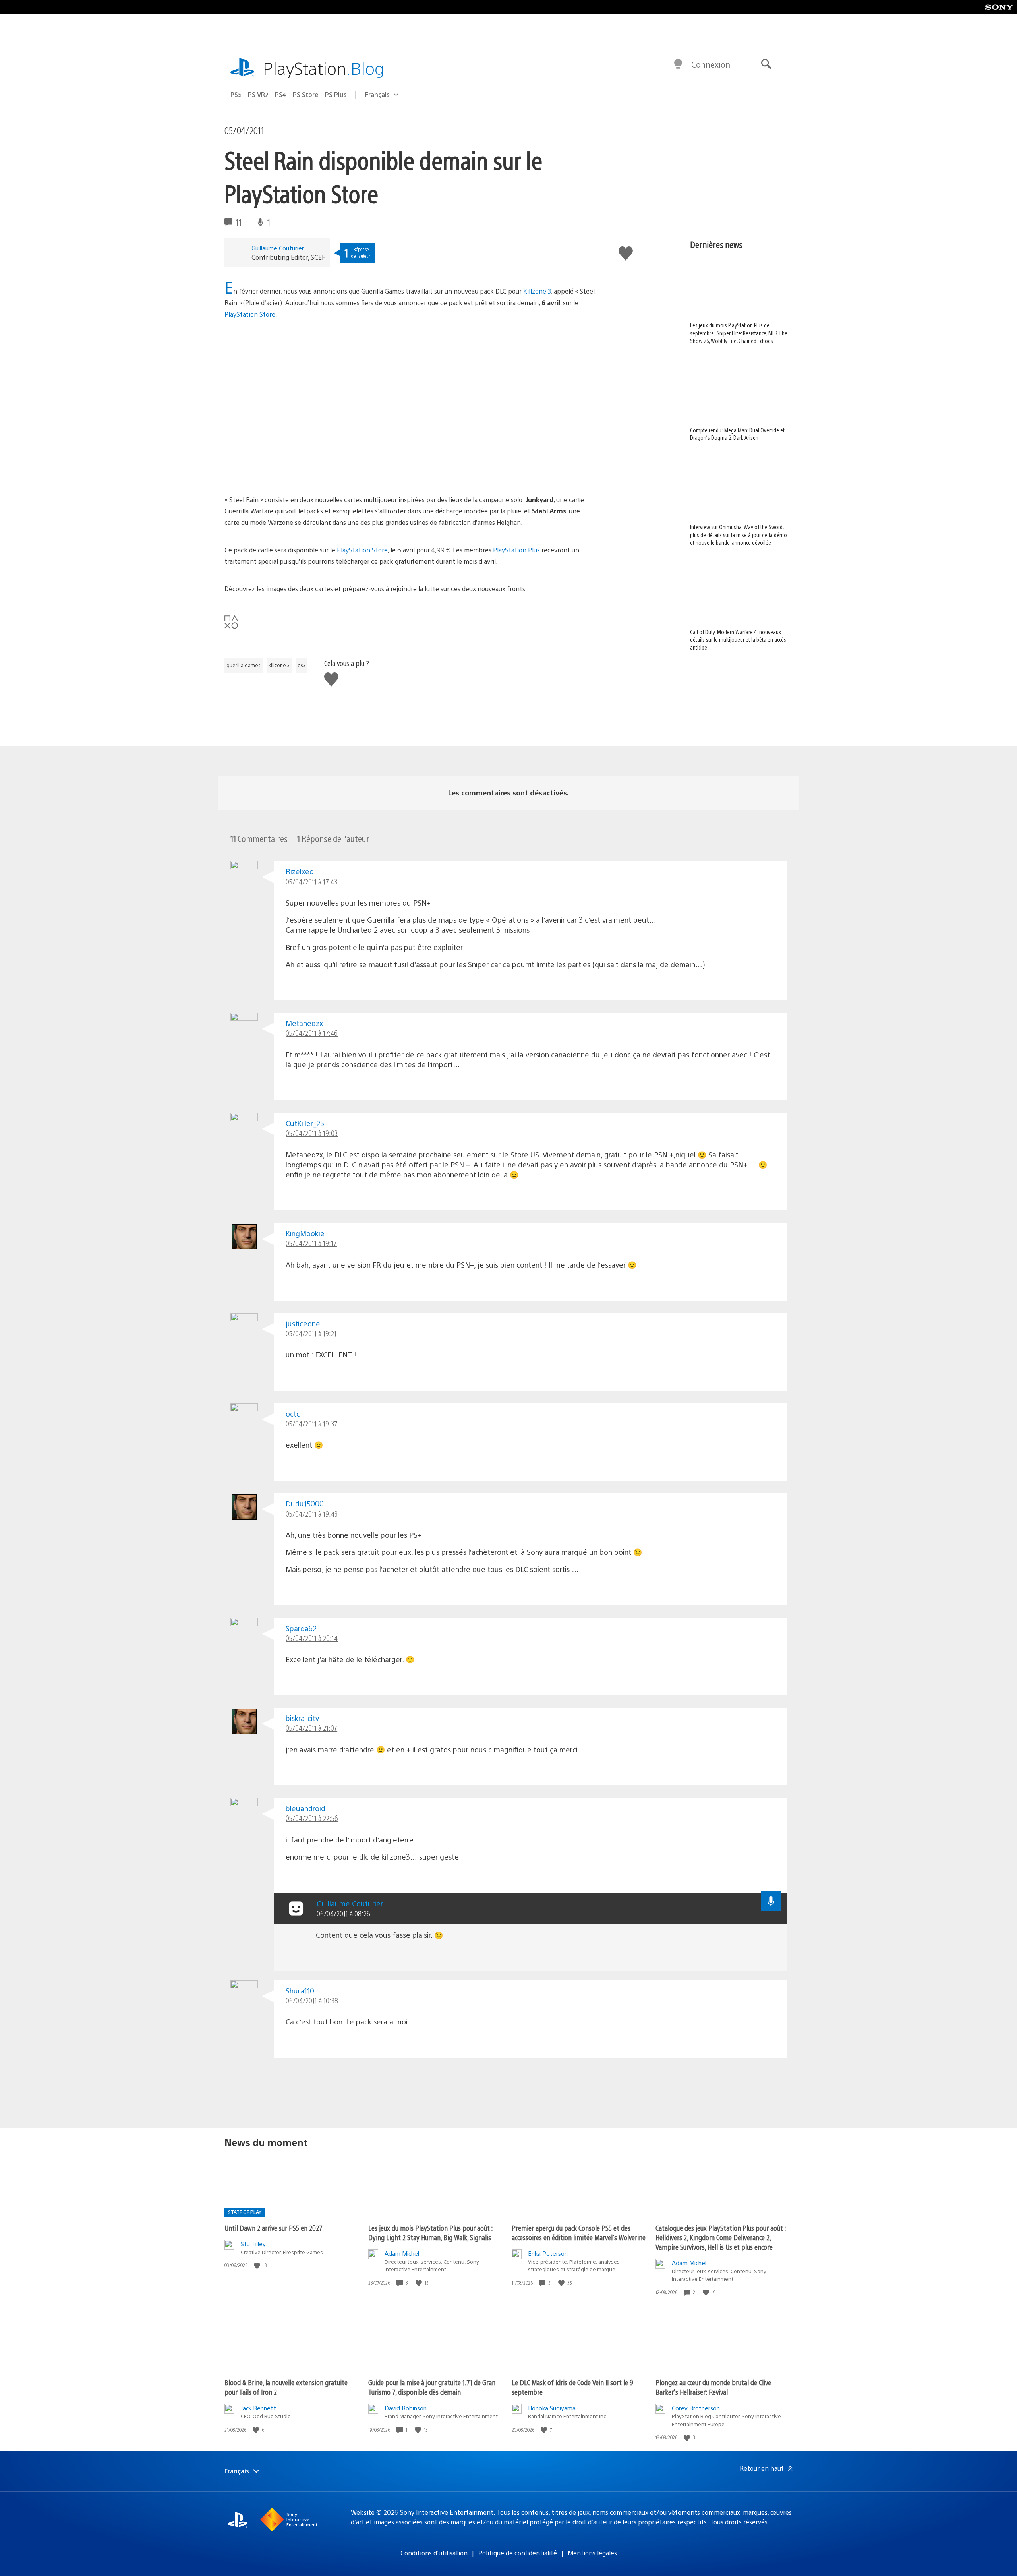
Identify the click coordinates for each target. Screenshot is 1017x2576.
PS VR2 (258, 94)
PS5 (236, 94)
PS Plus (336, 94)
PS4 (281, 94)
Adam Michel (402, 2253)
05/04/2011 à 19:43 (312, 1514)
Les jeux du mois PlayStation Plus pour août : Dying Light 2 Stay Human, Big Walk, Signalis (430, 2232)
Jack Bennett (258, 2408)
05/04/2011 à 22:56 (312, 1818)
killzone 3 (279, 665)
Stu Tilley (253, 2244)
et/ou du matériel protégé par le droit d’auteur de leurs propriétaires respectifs (592, 2522)
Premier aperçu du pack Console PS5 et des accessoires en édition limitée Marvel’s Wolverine (579, 2232)
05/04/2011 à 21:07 (311, 1728)
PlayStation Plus (517, 550)
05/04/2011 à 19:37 (312, 1423)
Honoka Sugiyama (552, 2408)
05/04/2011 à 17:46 (312, 1033)
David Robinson (406, 2408)
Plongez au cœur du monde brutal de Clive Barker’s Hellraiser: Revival (713, 2387)
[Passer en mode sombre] (678, 64)
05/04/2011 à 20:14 (312, 1638)
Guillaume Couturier (278, 248)
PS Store (306, 94)
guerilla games (244, 665)
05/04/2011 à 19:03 (312, 1133)
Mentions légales (592, 2553)
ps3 (302, 665)
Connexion (711, 64)
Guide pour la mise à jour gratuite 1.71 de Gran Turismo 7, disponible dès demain (432, 2387)
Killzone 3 (537, 291)
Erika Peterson (548, 2253)
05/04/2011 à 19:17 (311, 1243)
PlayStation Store (250, 314)
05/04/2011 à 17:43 (311, 882)
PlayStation (324, 68)
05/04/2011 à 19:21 (311, 1333)
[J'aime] (258, 2265)
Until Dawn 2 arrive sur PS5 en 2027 (274, 2228)
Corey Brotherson (696, 2408)
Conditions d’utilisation (434, 2553)
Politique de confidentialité (518, 2553)
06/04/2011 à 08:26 (343, 1913)
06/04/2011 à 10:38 (312, 2000)
